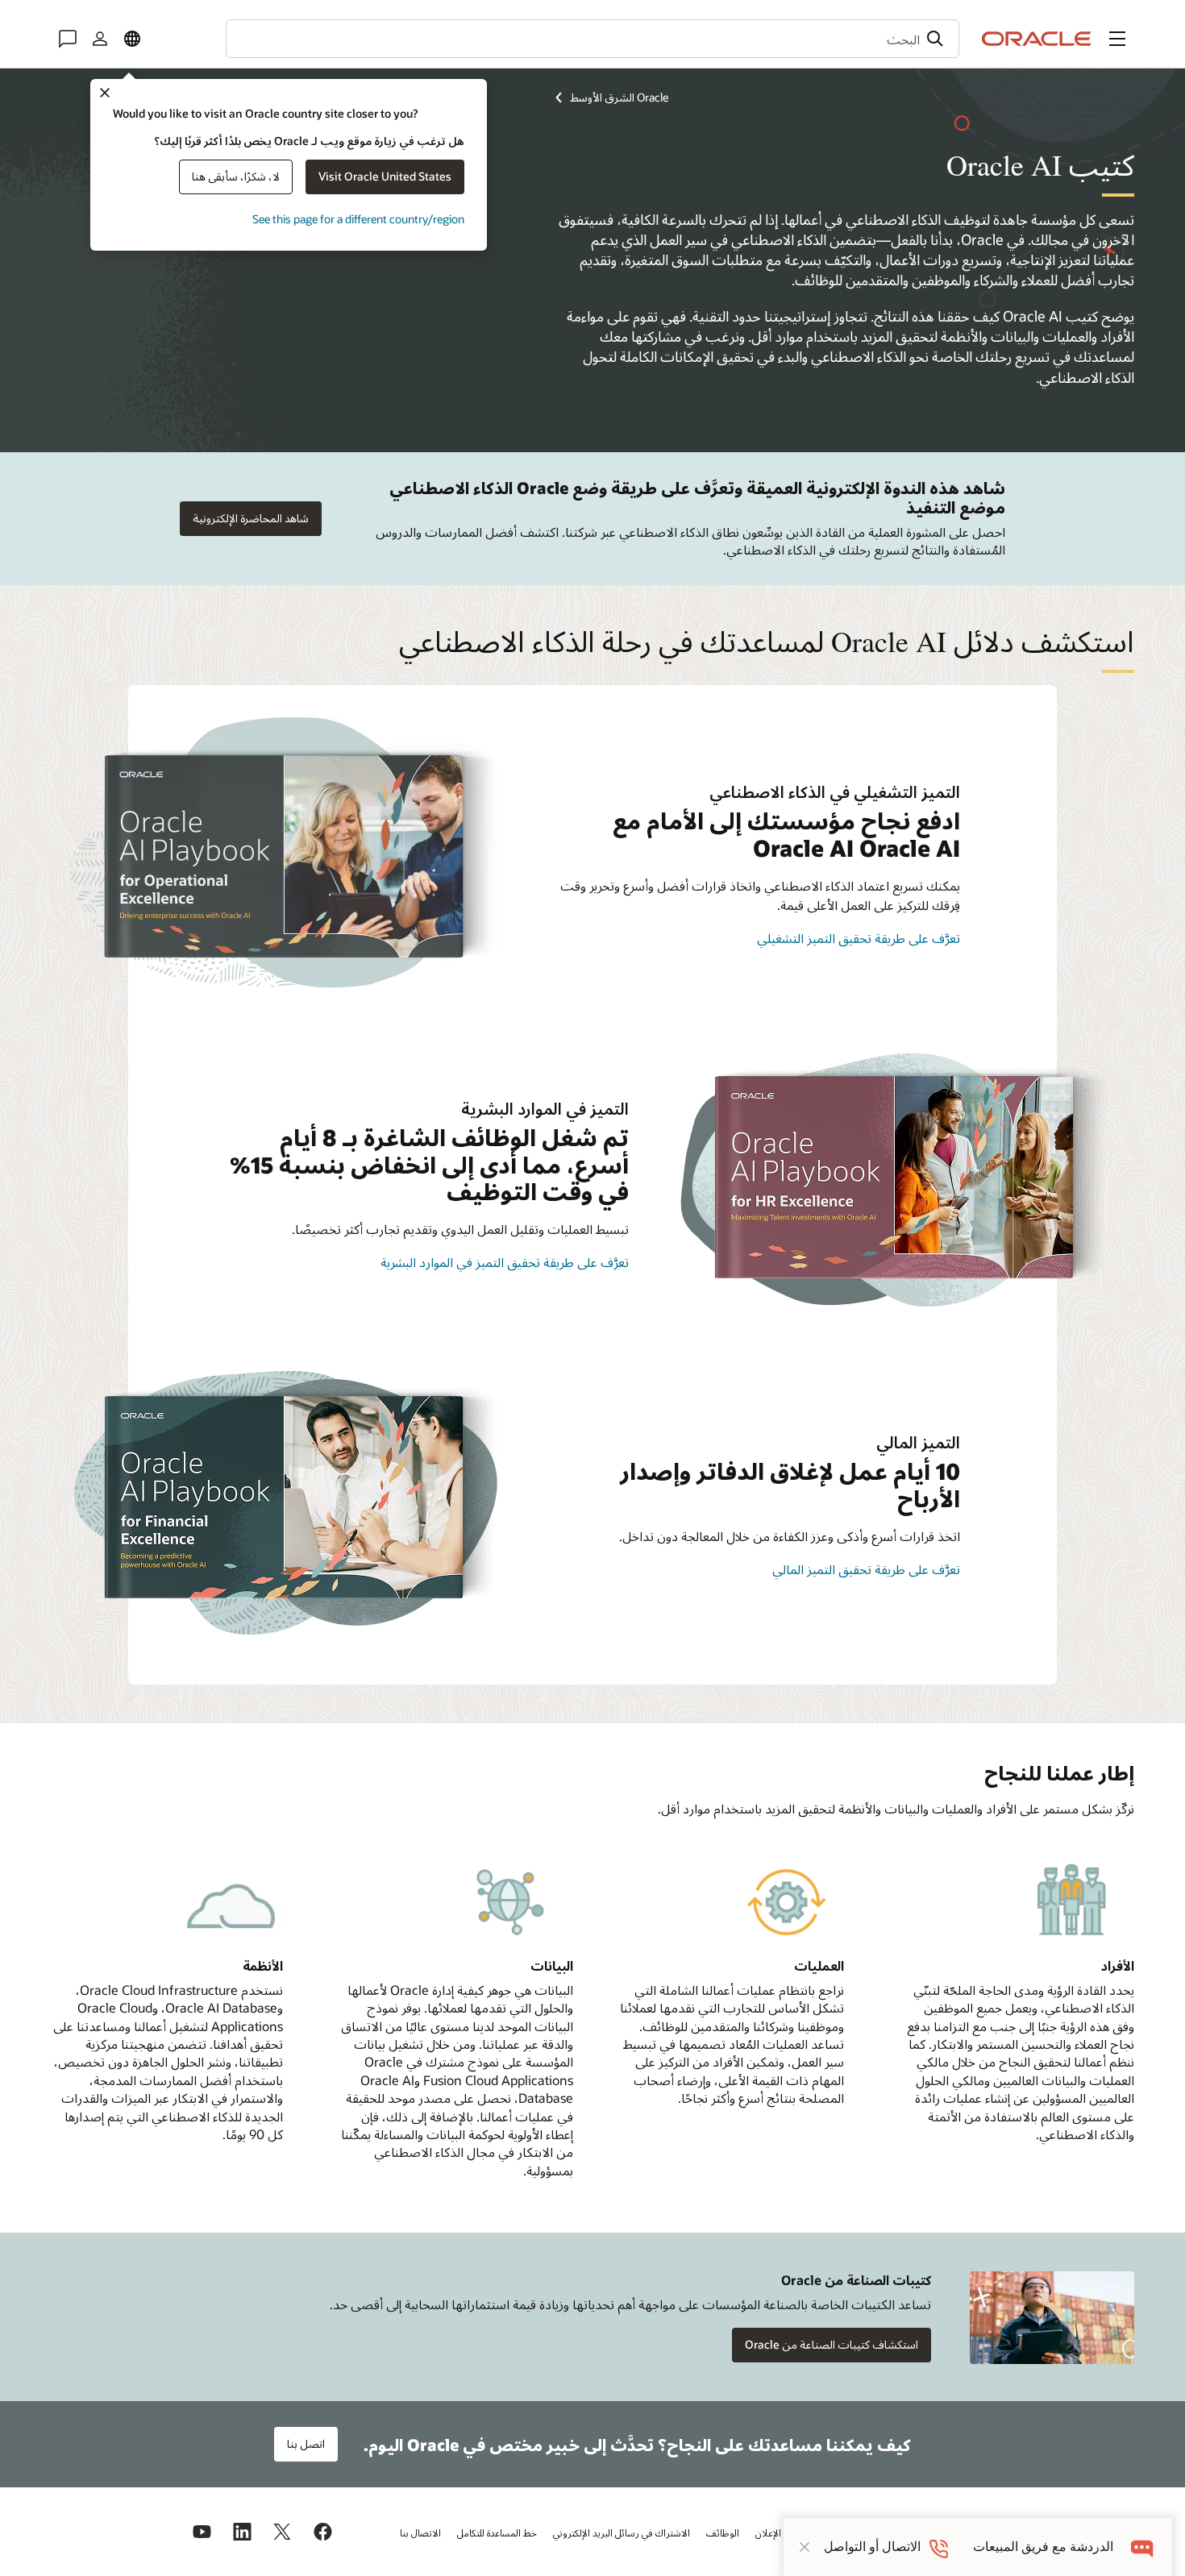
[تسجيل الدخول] (100, 39)
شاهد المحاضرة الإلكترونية (251, 518)
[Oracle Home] (1037, 39)
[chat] (1143, 2547)
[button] (1117, 39)
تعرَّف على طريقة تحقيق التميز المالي (866, 1569)
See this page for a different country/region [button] (358, 219)
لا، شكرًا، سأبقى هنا (236, 176)
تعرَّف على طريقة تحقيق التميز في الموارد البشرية (505, 1262)
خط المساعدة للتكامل (497, 2532)
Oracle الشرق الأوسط (619, 97)
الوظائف (723, 2532)
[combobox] (592, 39)
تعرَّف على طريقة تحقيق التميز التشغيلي (859, 938)
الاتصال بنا (420, 2532)
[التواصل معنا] (68, 39)
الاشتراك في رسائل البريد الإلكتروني (622, 2532)
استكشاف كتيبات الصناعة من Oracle (832, 2344)
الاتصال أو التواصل (872, 2547)
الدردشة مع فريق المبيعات (1043, 2547)
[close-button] (805, 2547)
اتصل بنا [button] (306, 2443)
